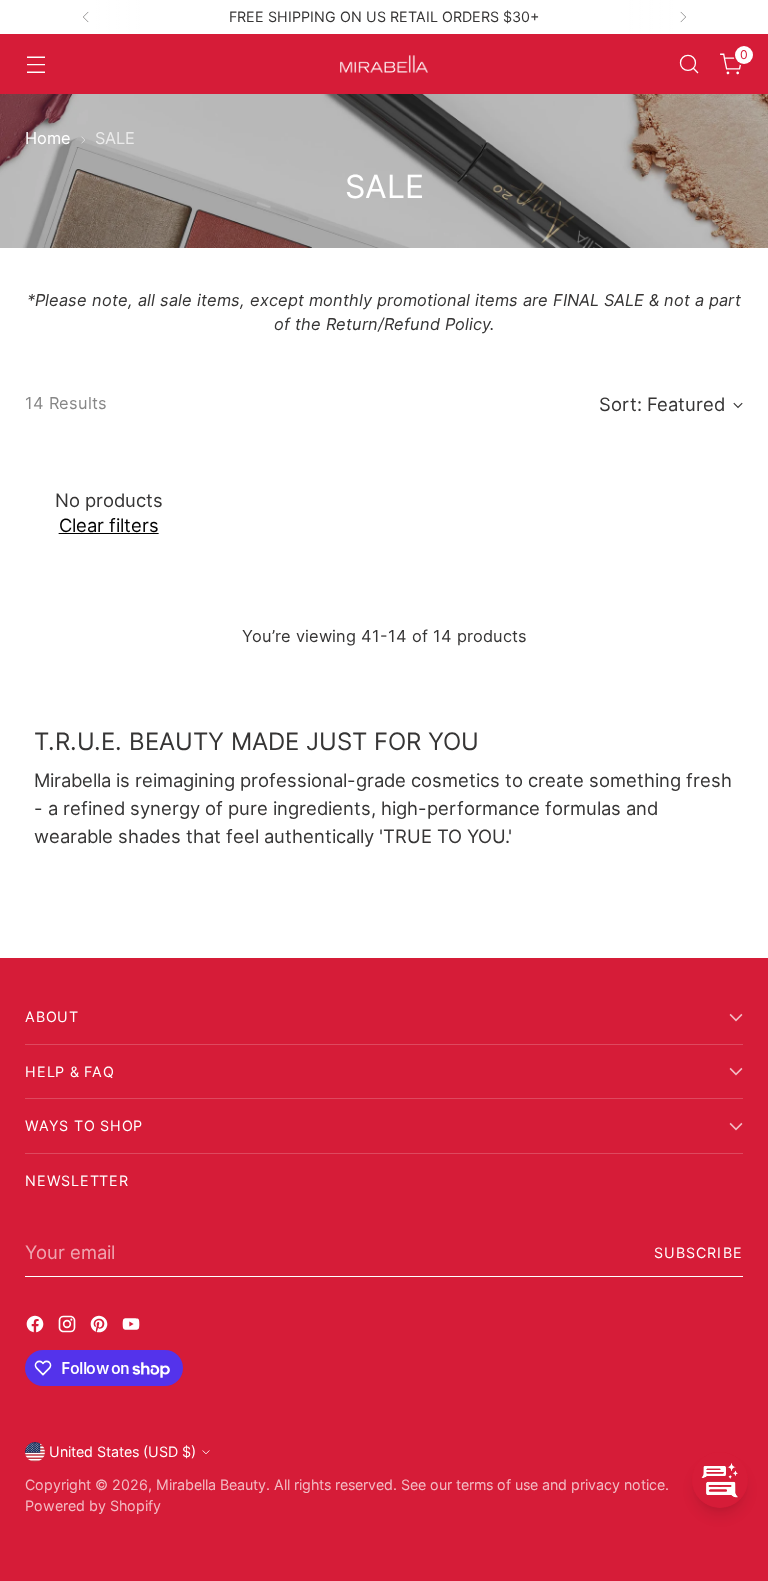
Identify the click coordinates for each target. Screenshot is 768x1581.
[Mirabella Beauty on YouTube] (133, 1328)
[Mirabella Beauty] (384, 64)
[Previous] (86, 17)
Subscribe (698, 1252)
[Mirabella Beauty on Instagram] (69, 1328)
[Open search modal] (689, 64)
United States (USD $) (122, 1451)
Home (48, 138)
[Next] (683, 17)
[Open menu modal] (35, 64)
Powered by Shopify (93, 1505)
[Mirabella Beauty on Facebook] (37, 1328)
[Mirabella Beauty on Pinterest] (101, 1328)
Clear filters (109, 525)
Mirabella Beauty (211, 1484)
